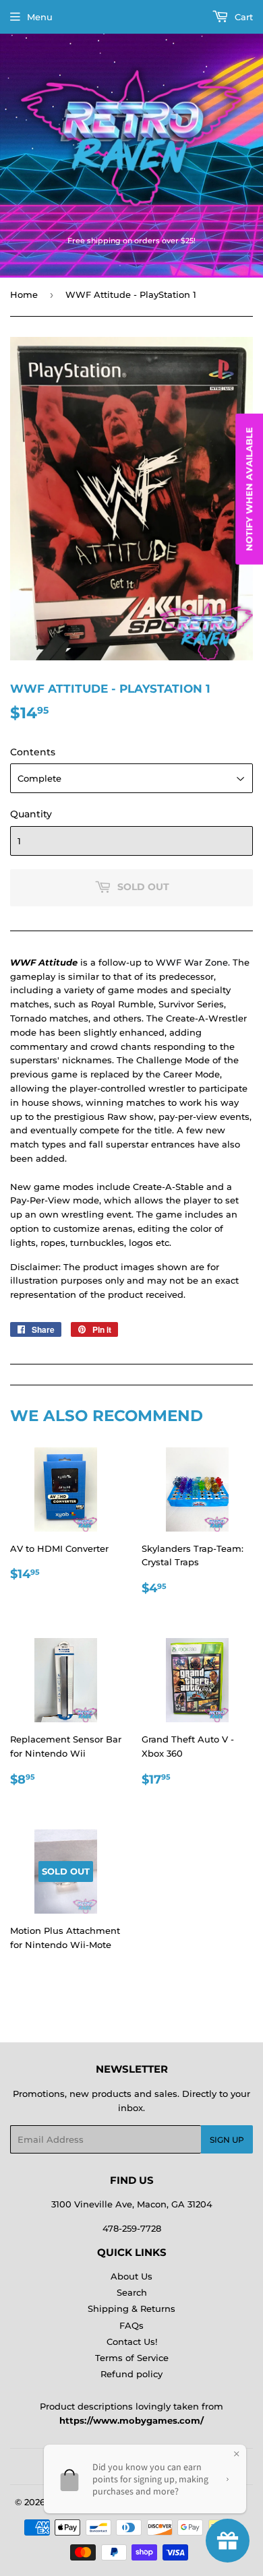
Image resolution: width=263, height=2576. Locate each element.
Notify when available (249, 489)
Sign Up (227, 2140)
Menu (40, 17)
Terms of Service (132, 2358)
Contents (33, 752)
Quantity (31, 814)
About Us (131, 2276)
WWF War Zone (192, 962)
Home (24, 294)
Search (132, 2292)
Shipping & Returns (131, 2308)
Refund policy (131, 2374)
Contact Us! (132, 2342)
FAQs (131, 2325)
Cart (242, 17)
